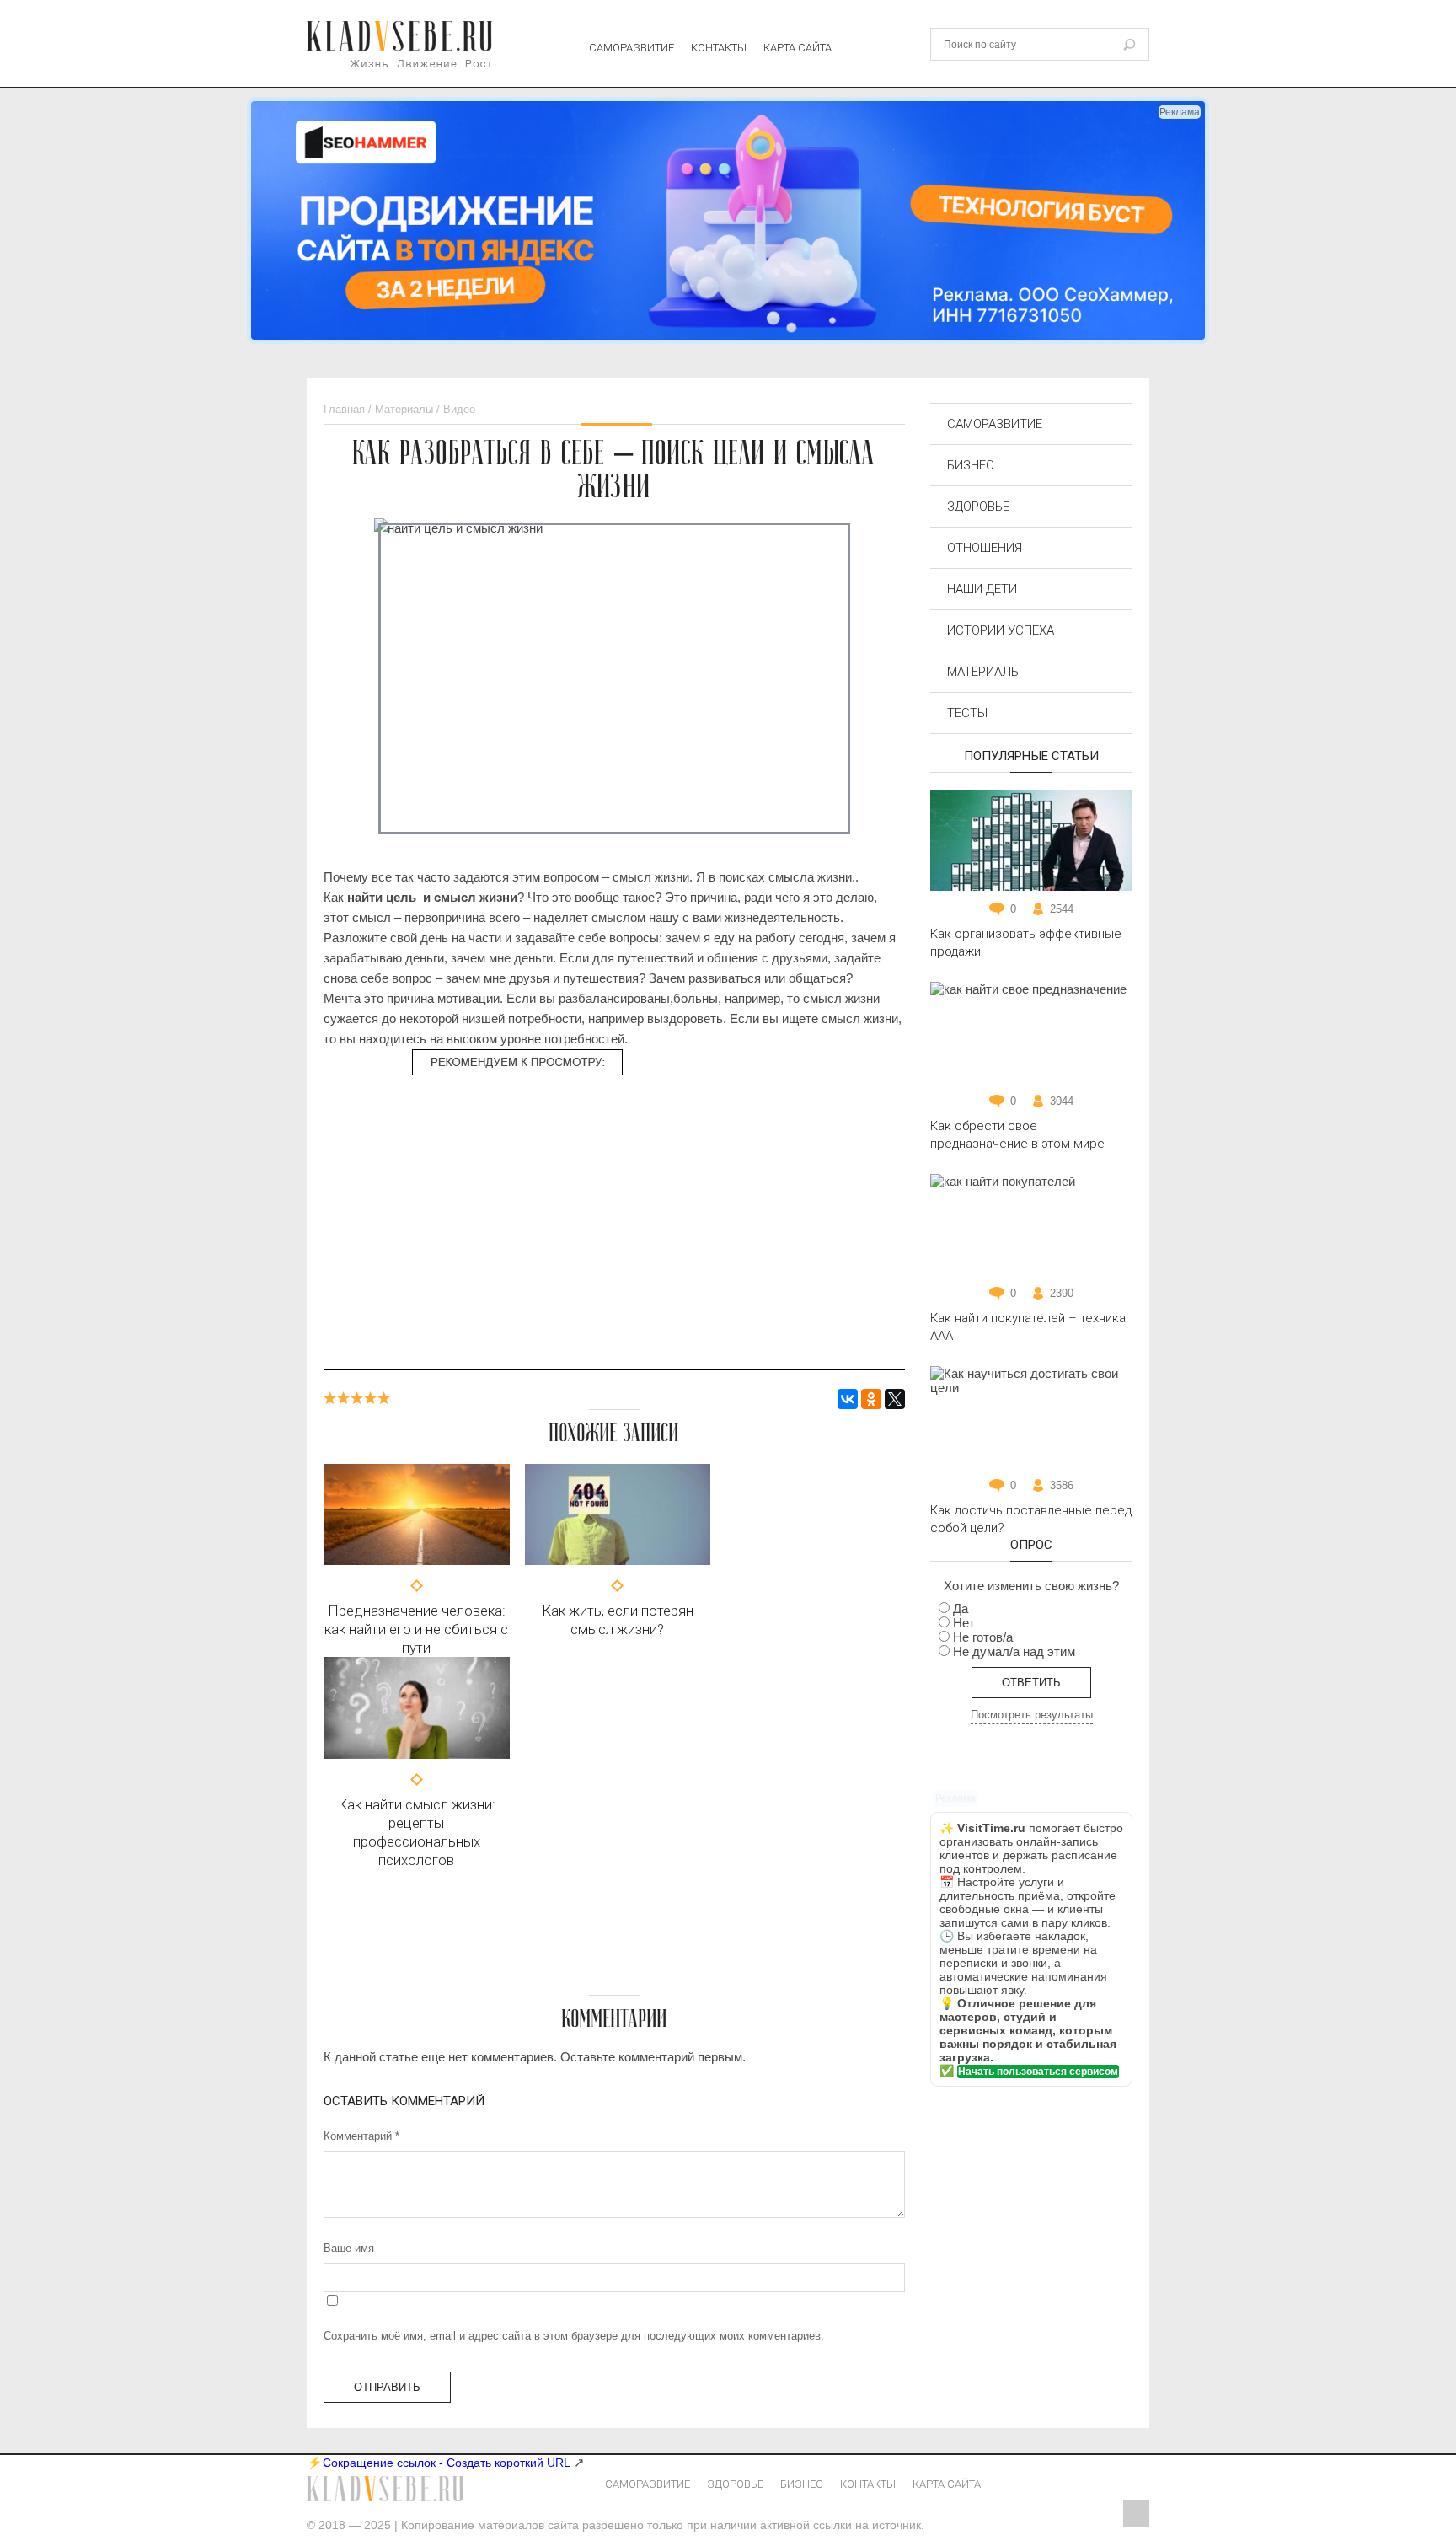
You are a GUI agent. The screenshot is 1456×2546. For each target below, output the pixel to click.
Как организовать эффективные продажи (1026, 943)
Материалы (984, 672)
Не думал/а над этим (1014, 1651)
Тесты (967, 713)
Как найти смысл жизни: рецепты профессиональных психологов (417, 1832)
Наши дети (982, 589)
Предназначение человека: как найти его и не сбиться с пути (416, 1629)
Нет (964, 1623)
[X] (895, 1399)
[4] (371, 1398)
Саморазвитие (632, 48)
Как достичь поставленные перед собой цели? (1031, 1519)
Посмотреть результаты (1032, 1715)
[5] (384, 1398)
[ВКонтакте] (848, 1399)
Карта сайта (798, 48)
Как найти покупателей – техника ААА (1028, 1327)
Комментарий (361, 2136)
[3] (357, 1398)
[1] (330, 1398)
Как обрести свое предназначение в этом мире (1017, 1135)
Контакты (719, 48)
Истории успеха (1001, 630)
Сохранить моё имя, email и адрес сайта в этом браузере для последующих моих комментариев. (574, 2336)
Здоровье (978, 507)
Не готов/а (983, 1637)
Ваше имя (349, 2248)
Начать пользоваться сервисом (1038, 2072)
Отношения (985, 548)
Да (961, 1608)
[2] (344, 1398)
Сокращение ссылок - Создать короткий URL (447, 2463)
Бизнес (971, 465)
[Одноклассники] (871, 1399)
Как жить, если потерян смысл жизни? (618, 1620)
